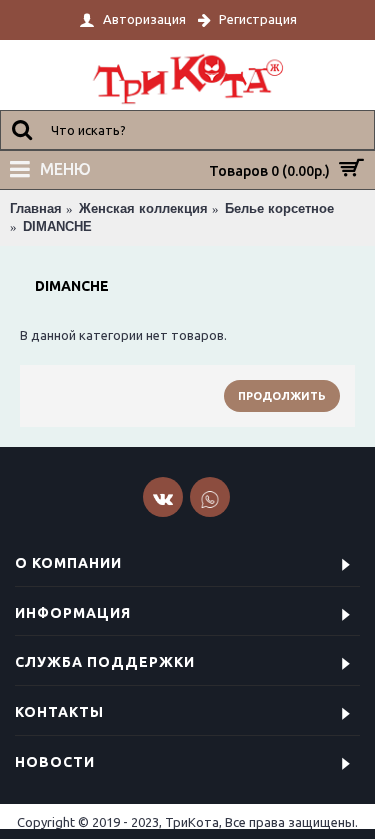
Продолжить (282, 396)
